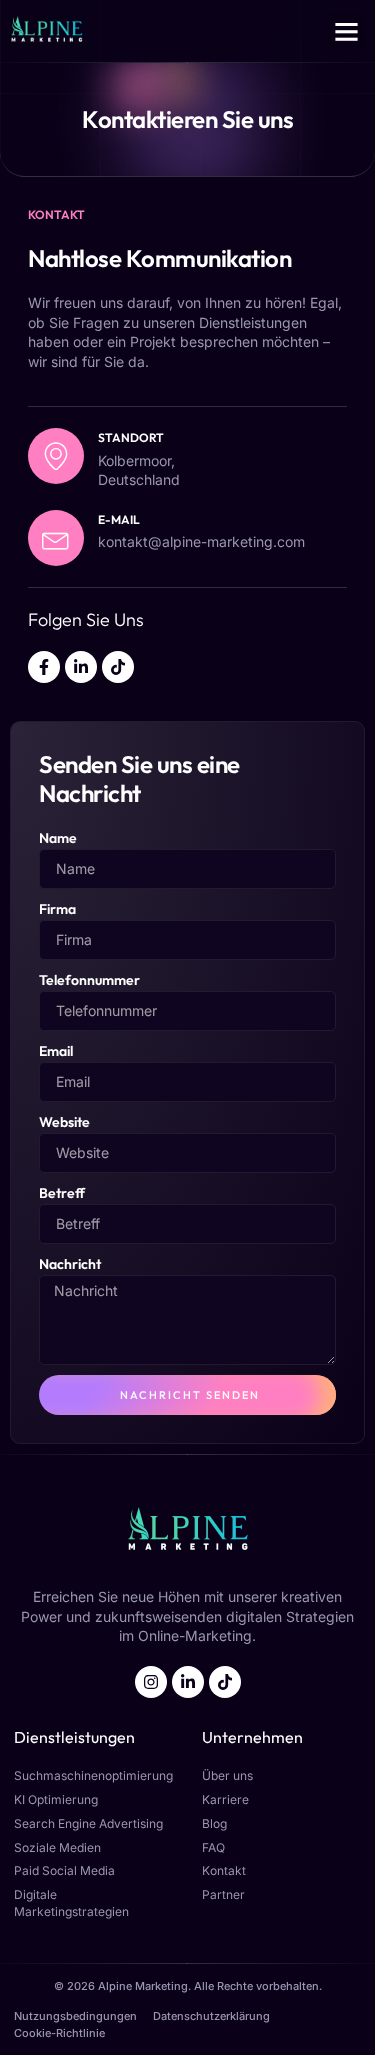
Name (58, 838)
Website (64, 1122)
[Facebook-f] (44, 667)
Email (56, 1051)
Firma (57, 909)
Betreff (62, 1193)
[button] (347, 31)
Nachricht (70, 1264)
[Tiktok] (118, 667)
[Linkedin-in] (81, 667)
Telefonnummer (89, 980)
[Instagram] (151, 1682)
